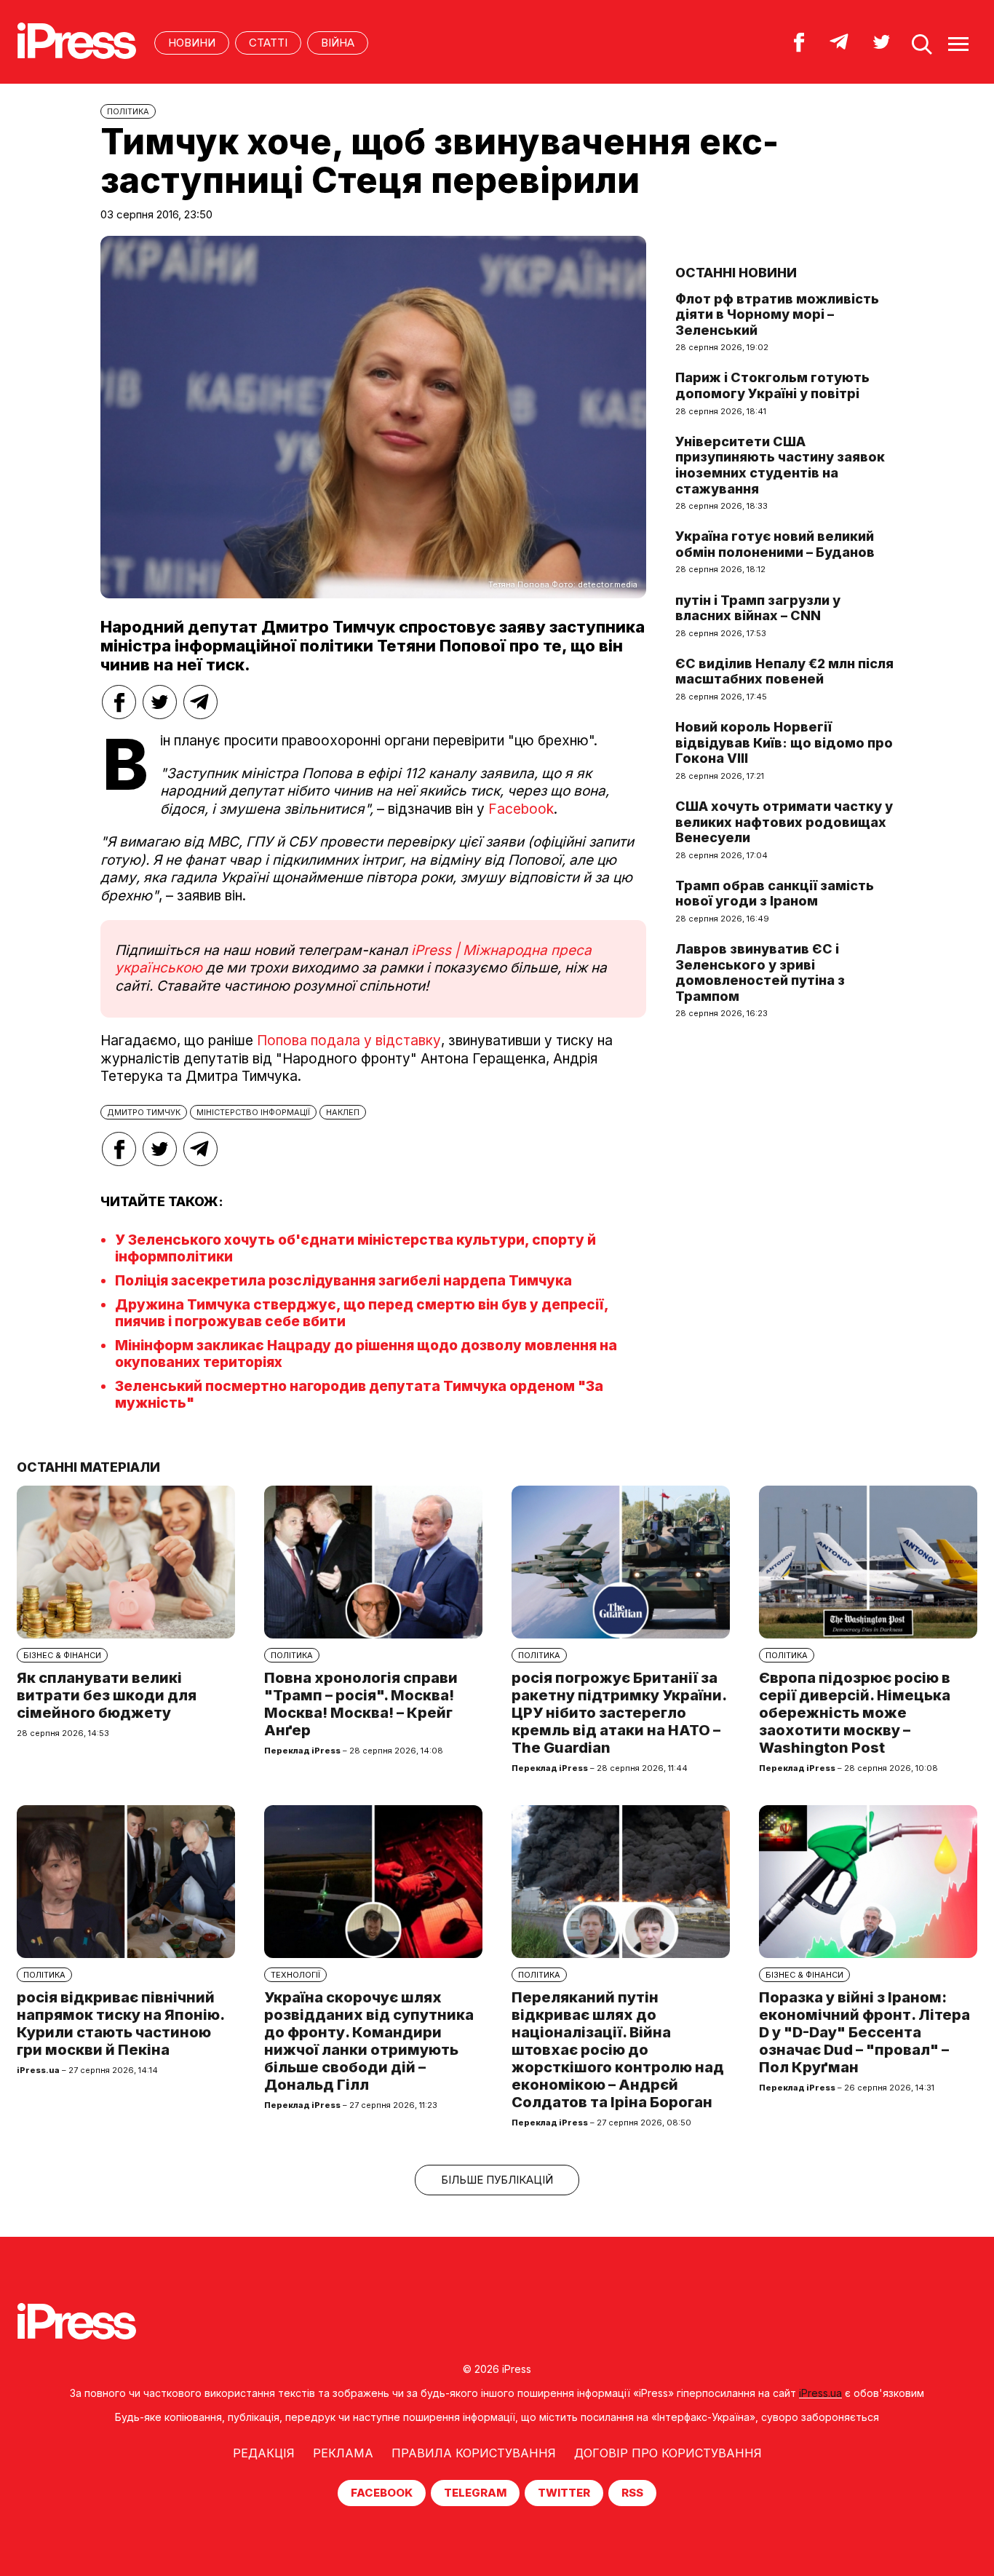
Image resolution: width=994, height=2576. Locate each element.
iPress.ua (820, 2393)
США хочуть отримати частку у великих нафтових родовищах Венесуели (784, 822)
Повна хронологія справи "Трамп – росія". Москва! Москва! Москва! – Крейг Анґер (361, 1704)
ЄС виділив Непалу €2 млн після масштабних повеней (784, 671)
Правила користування (474, 2453)
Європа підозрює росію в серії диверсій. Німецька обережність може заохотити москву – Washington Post (855, 1713)
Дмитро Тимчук (144, 1112)
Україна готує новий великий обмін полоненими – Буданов (775, 544)
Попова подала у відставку (349, 1041)
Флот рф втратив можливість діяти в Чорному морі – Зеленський (777, 314)
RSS (632, 2493)
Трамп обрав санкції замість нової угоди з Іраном (775, 893)
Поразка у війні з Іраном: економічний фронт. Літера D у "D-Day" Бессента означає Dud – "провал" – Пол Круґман (864, 2032)
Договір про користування (668, 2453)
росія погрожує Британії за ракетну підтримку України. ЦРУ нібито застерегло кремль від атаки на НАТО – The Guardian (619, 1713)
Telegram (475, 2493)
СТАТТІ (268, 43)
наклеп (343, 1112)
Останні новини (736, 273)
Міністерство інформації (253, 1112)
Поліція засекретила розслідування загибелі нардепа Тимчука (343, 1281)
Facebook (521, 809)
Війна (338, 43)
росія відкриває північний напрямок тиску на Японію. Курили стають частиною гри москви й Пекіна (120, 2024)
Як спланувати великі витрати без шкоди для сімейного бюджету (107, 1695)
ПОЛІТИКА (128, 111)
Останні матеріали (88, 1467)
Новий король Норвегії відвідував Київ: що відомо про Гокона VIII (784, 742)
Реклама (343, 2453)
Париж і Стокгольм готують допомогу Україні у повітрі (772, 385)
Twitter (564, 2493)
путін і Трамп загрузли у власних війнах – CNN (758, 608)
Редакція (264, 2453)
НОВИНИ (192, 43)
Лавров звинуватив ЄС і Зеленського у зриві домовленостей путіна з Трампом (760, 972)
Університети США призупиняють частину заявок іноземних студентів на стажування (780, 465)
